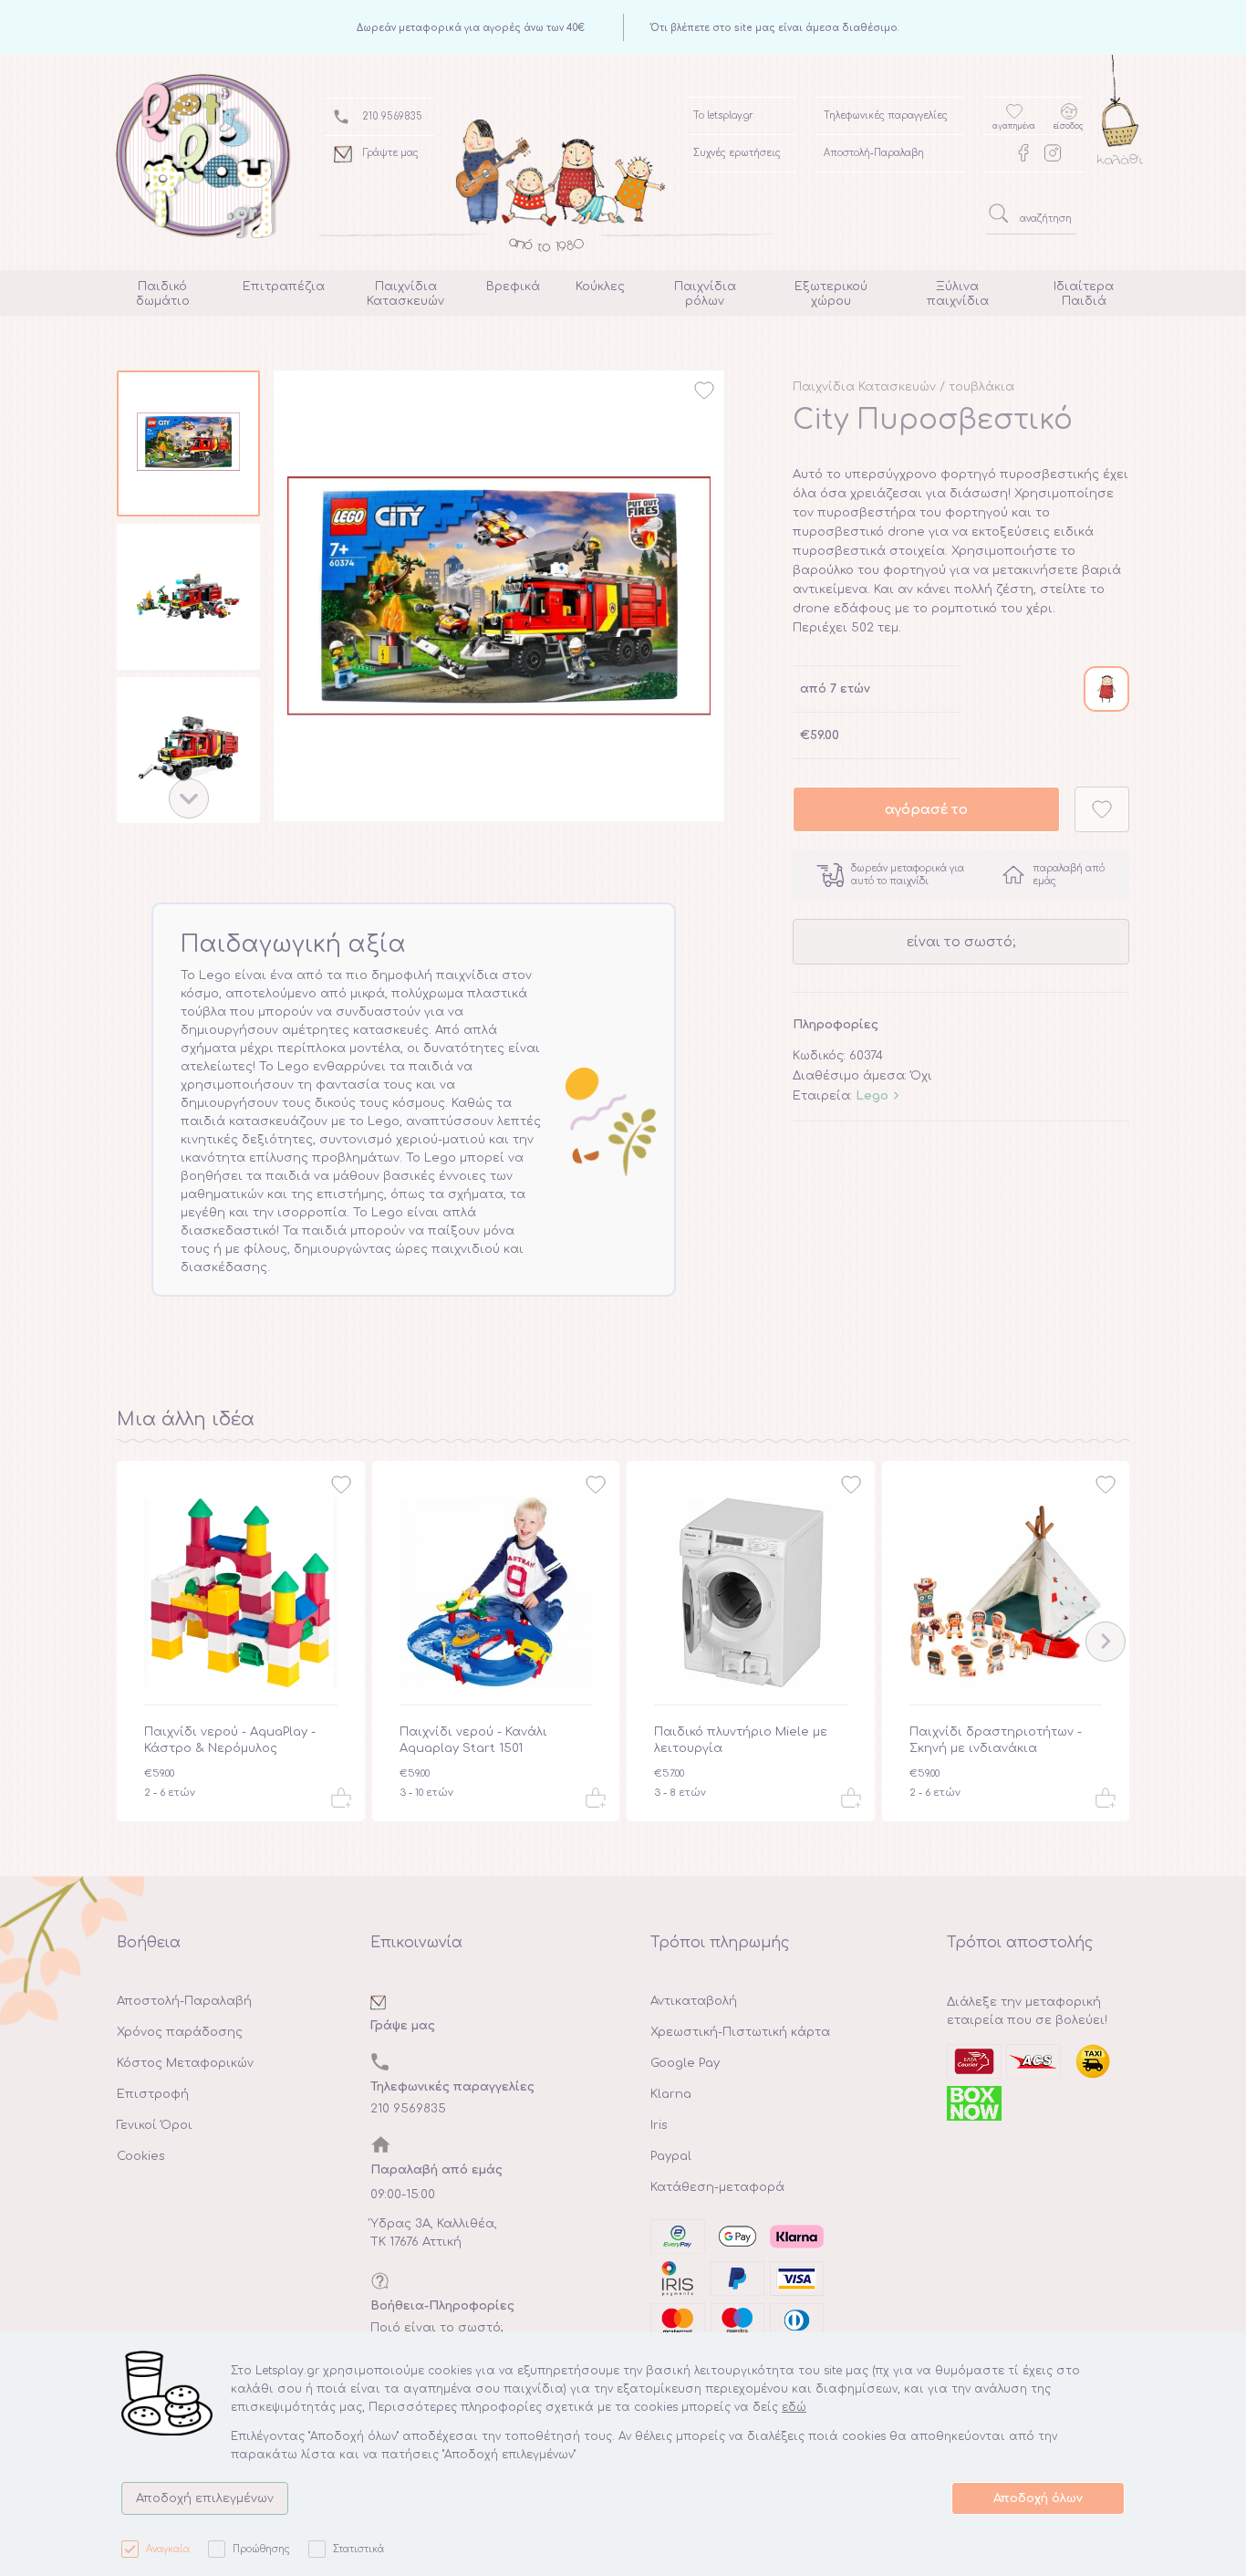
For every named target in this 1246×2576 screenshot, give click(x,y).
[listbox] (188, 600)
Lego (872, 1096)
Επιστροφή (153, 2094)
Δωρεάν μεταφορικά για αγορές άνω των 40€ (471, 28)
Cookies (141, 2156)
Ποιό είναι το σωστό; (437, 2328)
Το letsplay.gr (723, 115)
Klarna (671, 2094)
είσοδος (1069, 126)
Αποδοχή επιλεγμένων (205, 2498)
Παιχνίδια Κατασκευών (864, 387)
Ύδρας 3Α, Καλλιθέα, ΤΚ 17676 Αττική (434, 2233)
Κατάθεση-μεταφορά (717, 2187)
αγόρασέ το (926, 809)
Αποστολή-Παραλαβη (874, 153)
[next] (189, 798)
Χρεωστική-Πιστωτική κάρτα (740, 2032)
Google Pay (685, 2063)
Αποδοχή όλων (1038, 2498)
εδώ (794, 2407)
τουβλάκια (981, 387)
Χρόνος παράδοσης (180, 2032)
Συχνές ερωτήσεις (737, 153)
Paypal (671, 2156)
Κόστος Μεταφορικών (185, 2063)
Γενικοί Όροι (155, 2125)
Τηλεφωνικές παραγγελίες (886, 115)
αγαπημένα (1014, 126)
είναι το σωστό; (961, 942)
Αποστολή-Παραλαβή (184, 2001)
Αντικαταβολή (694, 2001)
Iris (659, 2125)
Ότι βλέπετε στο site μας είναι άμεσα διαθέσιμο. (775, 28)
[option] (188, 447)
